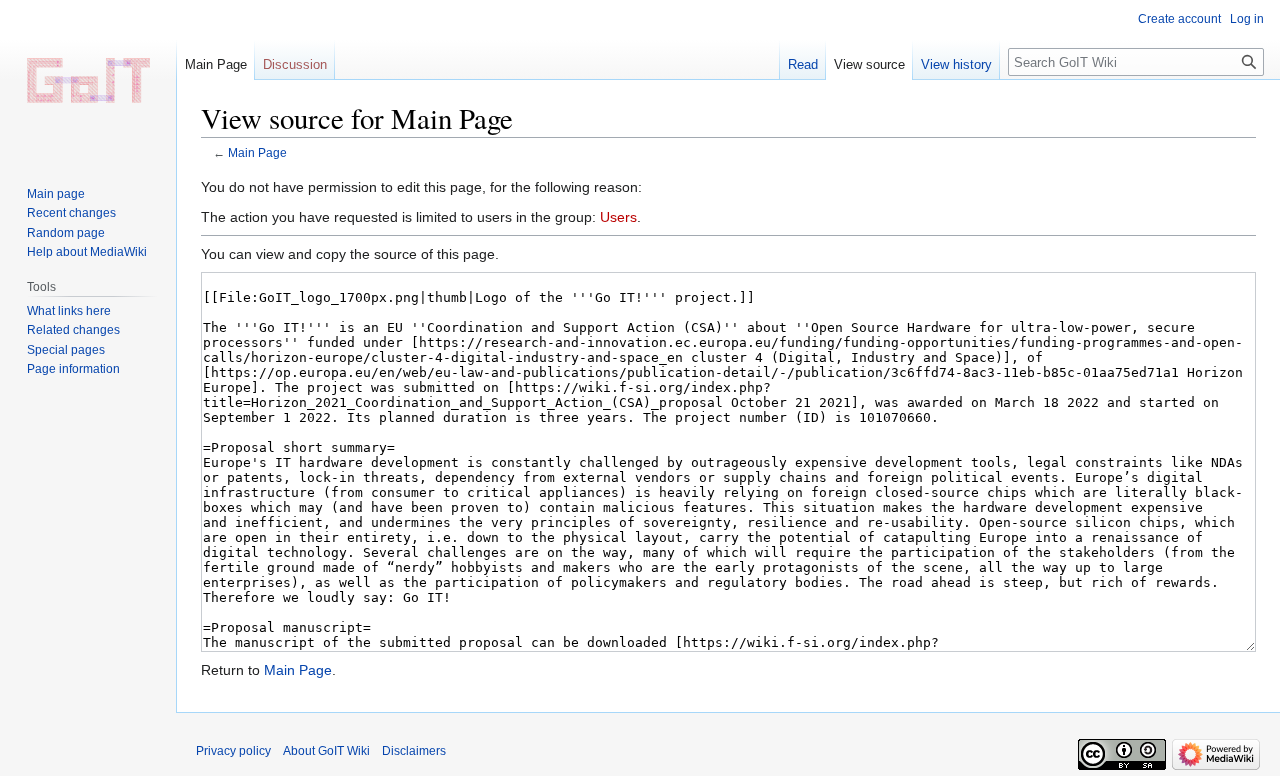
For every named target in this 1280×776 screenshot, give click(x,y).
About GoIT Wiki (326, 751)
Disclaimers (414, 751)
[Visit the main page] (88, 80)
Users (618, 217)
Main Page (257, 152)
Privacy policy (233, 751)
